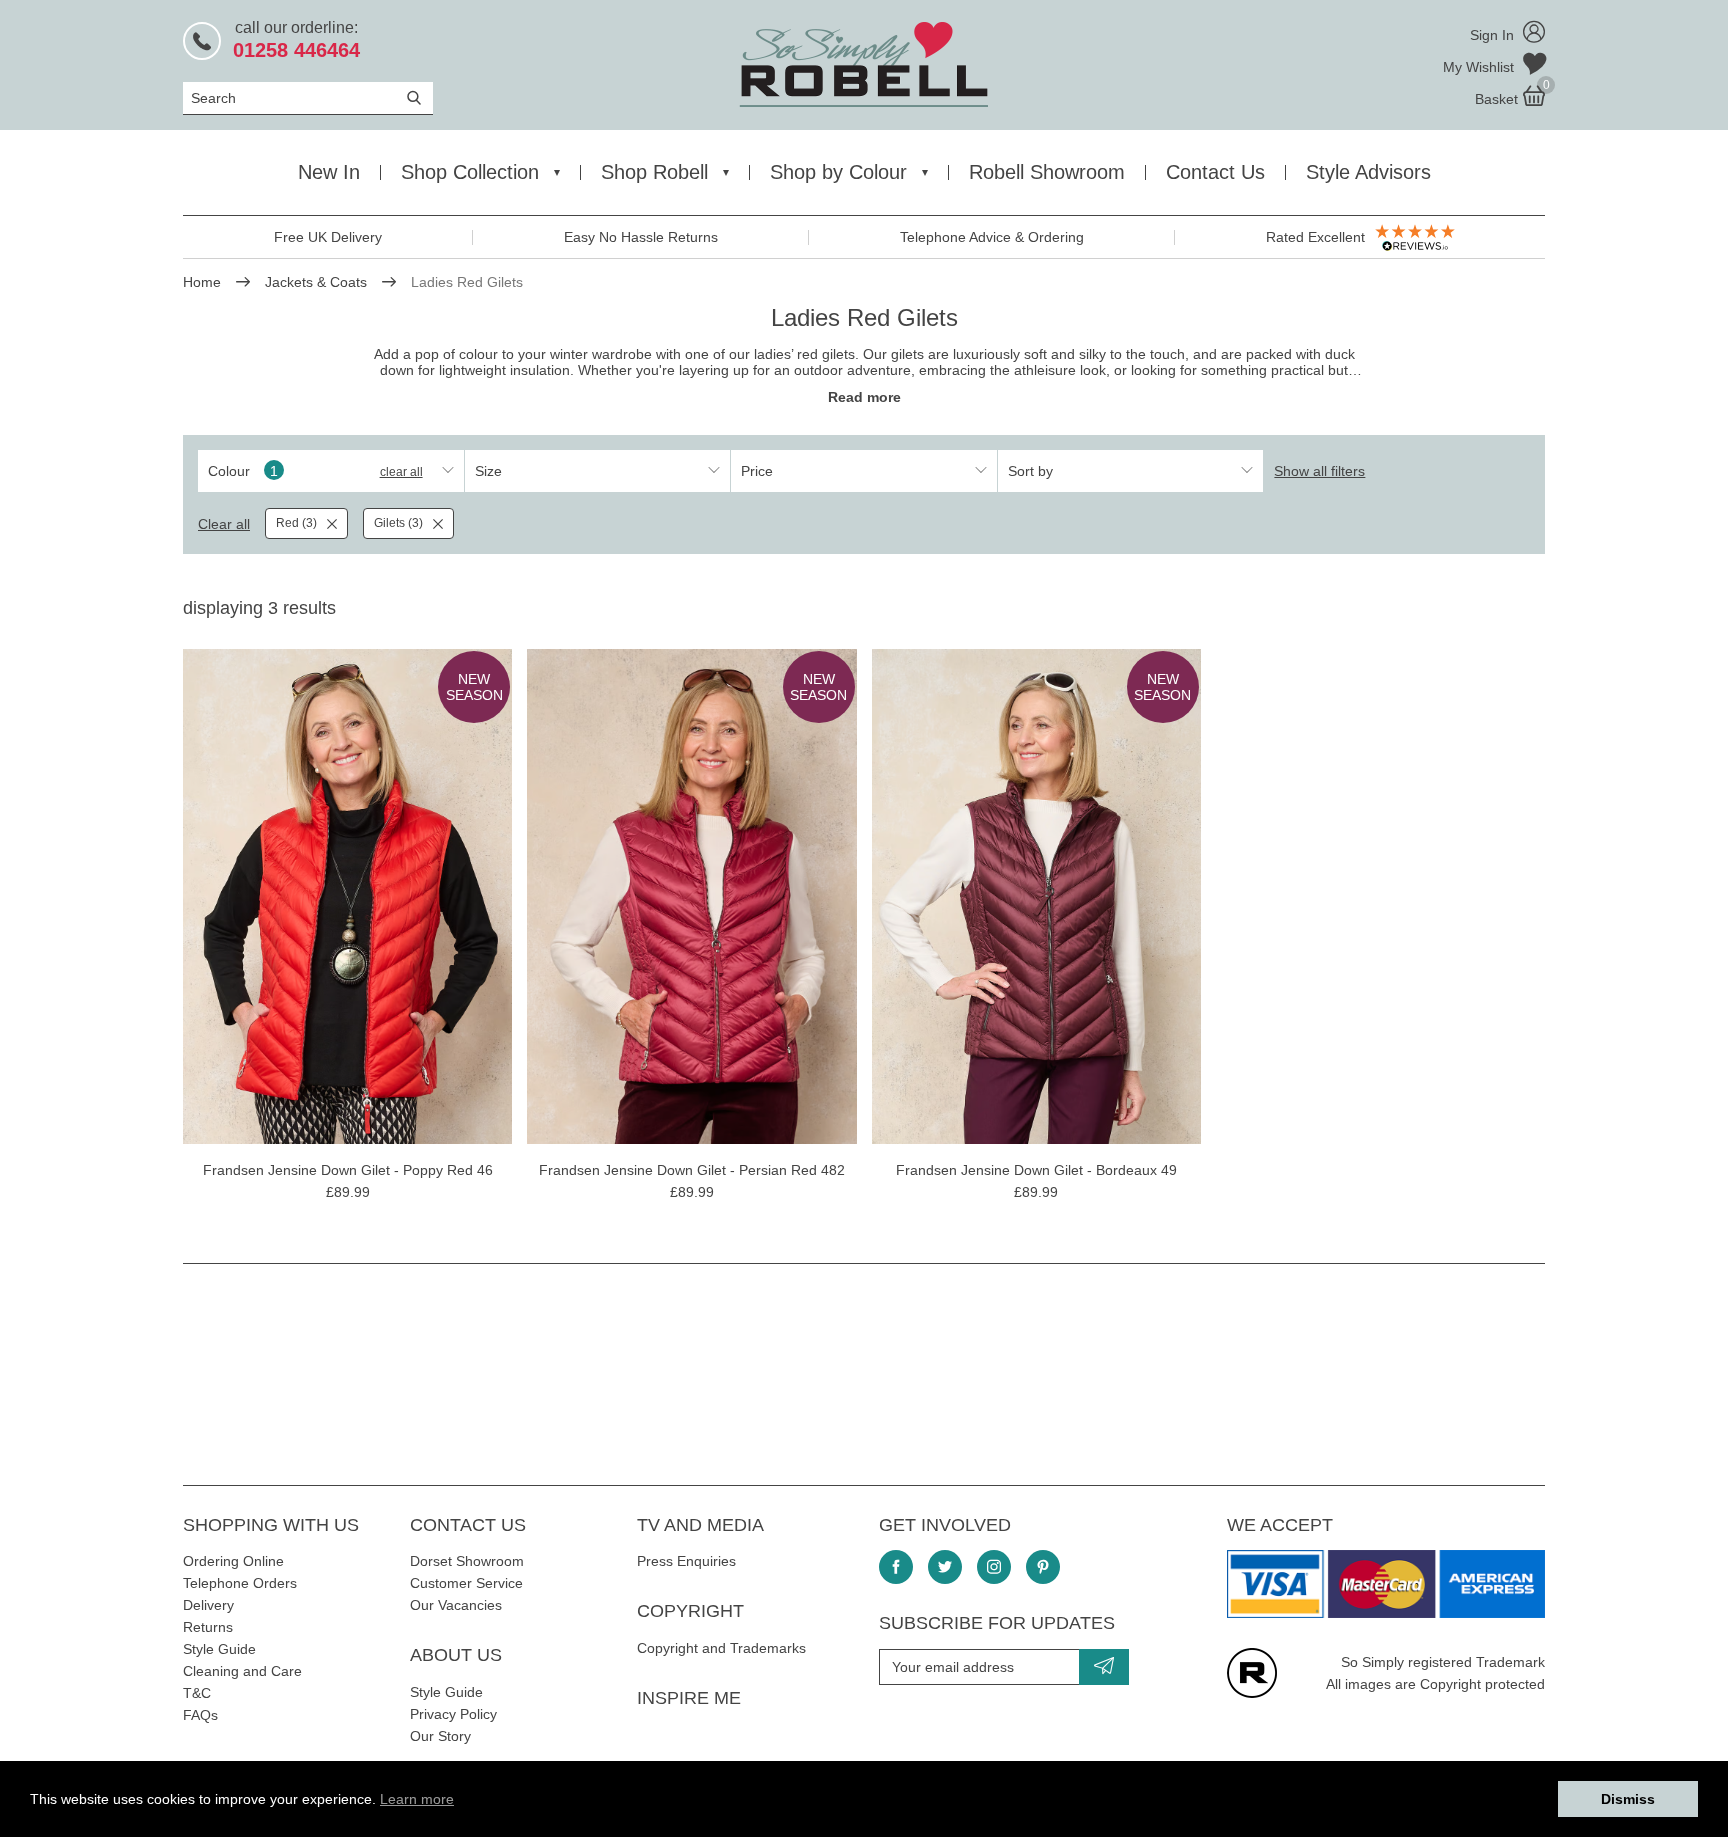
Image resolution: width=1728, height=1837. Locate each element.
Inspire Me (689, 1698)
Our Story (440, 1736)
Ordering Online (233, 1561)
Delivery (208, 1605)
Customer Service (466, 1583)
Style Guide (219, 1649)
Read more (864, 397)
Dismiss (1628, 1799)
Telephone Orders (240, 1583)
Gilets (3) (398, 523)
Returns (208, 1627)
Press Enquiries (686, 1561)
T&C (197, 1693)
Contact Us (1215, 172)
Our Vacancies (456, 1605)
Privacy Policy (453, 1714)
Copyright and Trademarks (721, 1648)
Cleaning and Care (242, 1671)
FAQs (200, 1715)
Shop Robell (654, 172)
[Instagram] (994, 1567)
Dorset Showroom (467, 1561)
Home (202, 282)
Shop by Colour (838, 172)
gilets (907, 354)
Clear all (401, 472)
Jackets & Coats (316, 282)
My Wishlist (1480, 67)
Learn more (417, 1799)
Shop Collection (470, 172)
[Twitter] (945, 1567)
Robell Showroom (1047, 172)
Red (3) (296, 523)
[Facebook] (896, 1567)
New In (329, 172)
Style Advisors (1368, 172)
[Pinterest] (1043, 1567)
